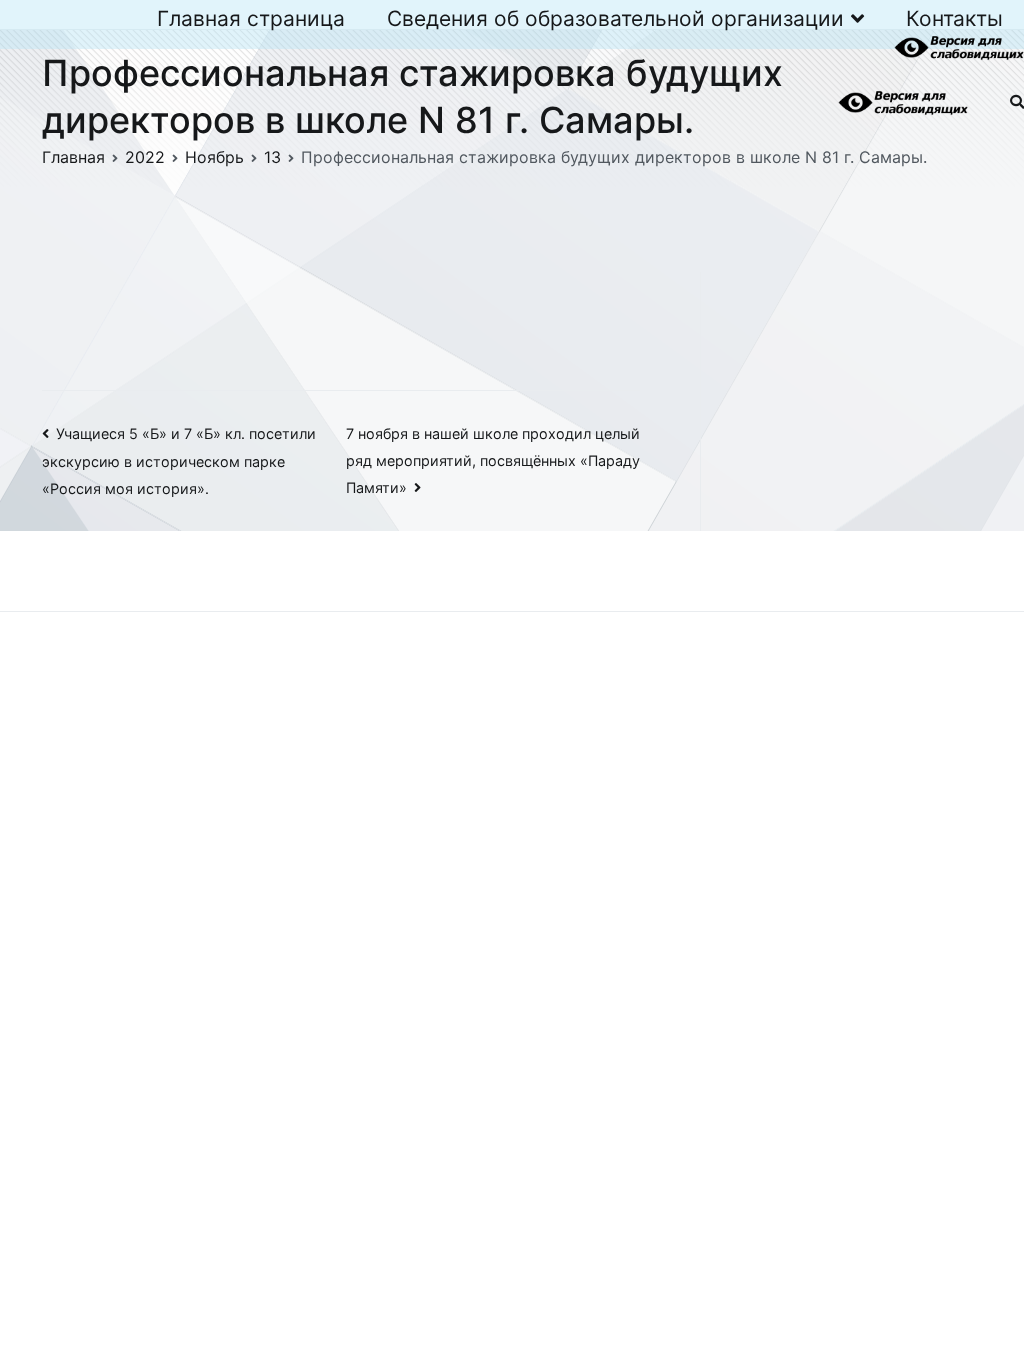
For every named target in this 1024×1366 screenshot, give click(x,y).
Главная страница (251, 18)
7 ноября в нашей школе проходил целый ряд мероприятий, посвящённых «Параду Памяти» (493, 460)
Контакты (954, 18)
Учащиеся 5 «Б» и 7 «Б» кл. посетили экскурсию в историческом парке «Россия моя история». (179, 461)
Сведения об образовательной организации (615, 18)
